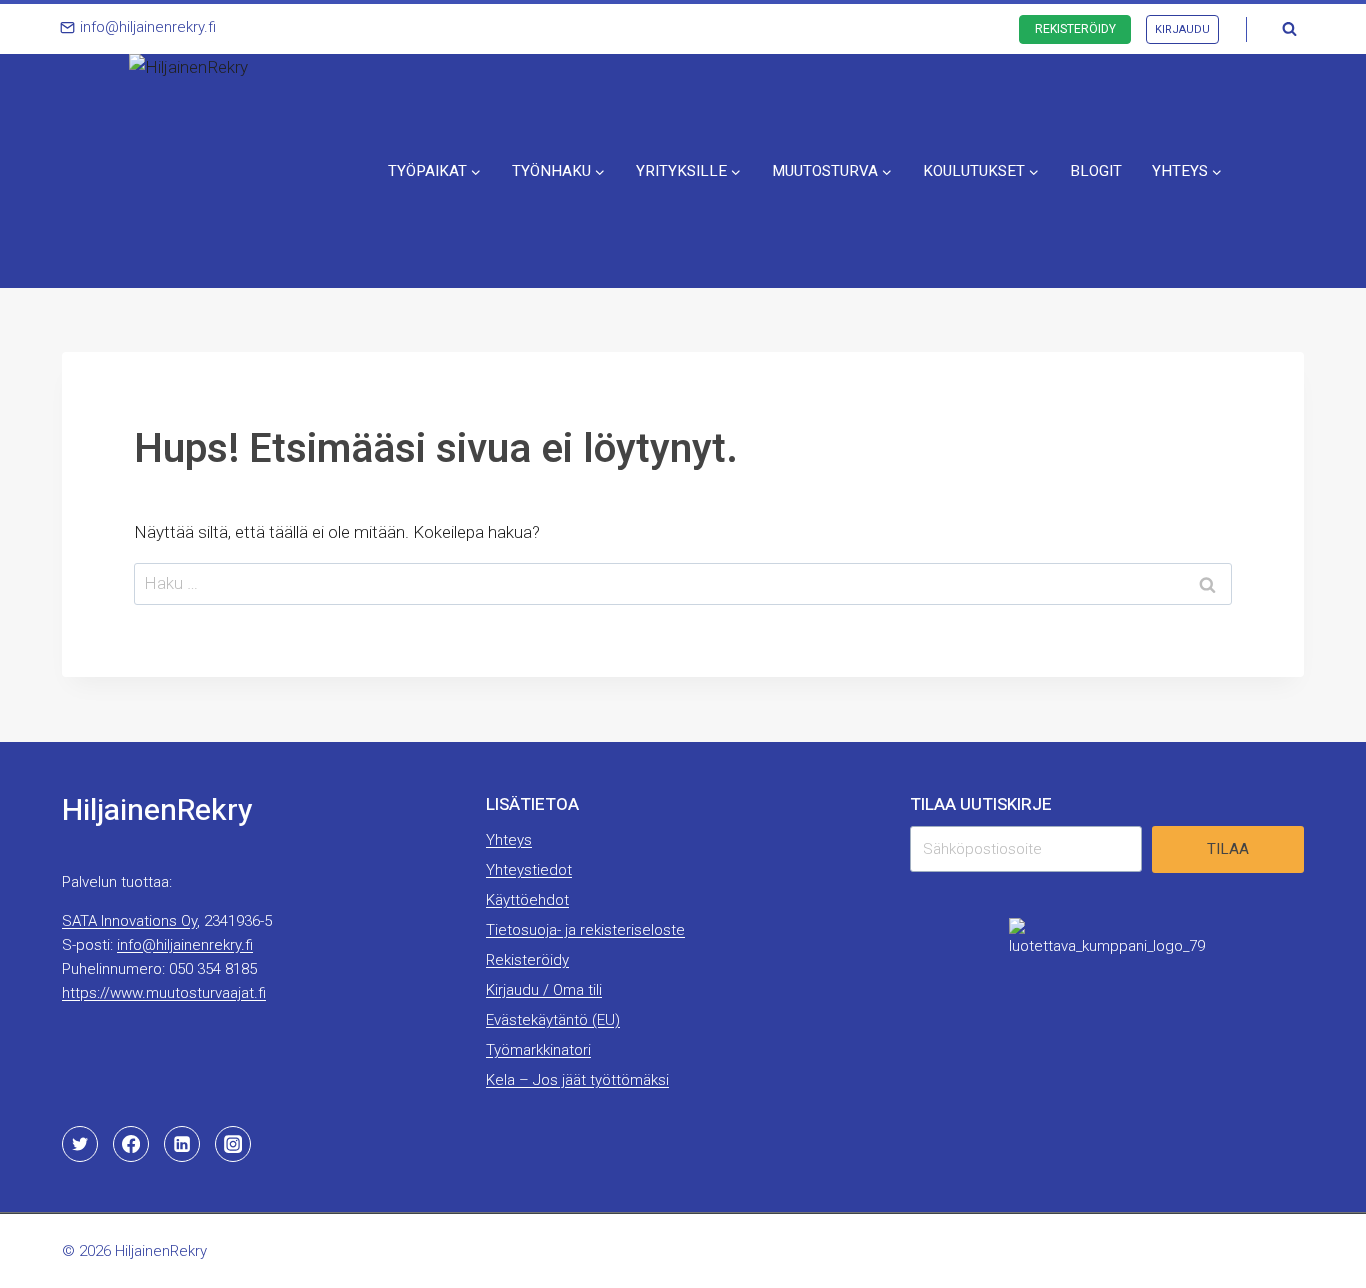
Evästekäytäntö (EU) (553, 1020)
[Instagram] (233, 1144)
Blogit (1096, 171)
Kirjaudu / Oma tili (544, 990)
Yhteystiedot (529, 870)
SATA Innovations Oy (129, 921)
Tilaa (1228, 849)
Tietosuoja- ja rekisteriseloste (585, 930)
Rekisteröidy (1075, 29)
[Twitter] (80, 1144)
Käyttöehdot (527, 900)
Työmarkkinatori (538, 1050)
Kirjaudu (1182, 29)
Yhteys (509, 840)
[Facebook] (131, 1144)
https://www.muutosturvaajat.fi (164, 993)
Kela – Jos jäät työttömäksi (577, 1080)
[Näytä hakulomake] (1289, 29)
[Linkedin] (182, 1144)
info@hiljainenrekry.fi (185, 945)
